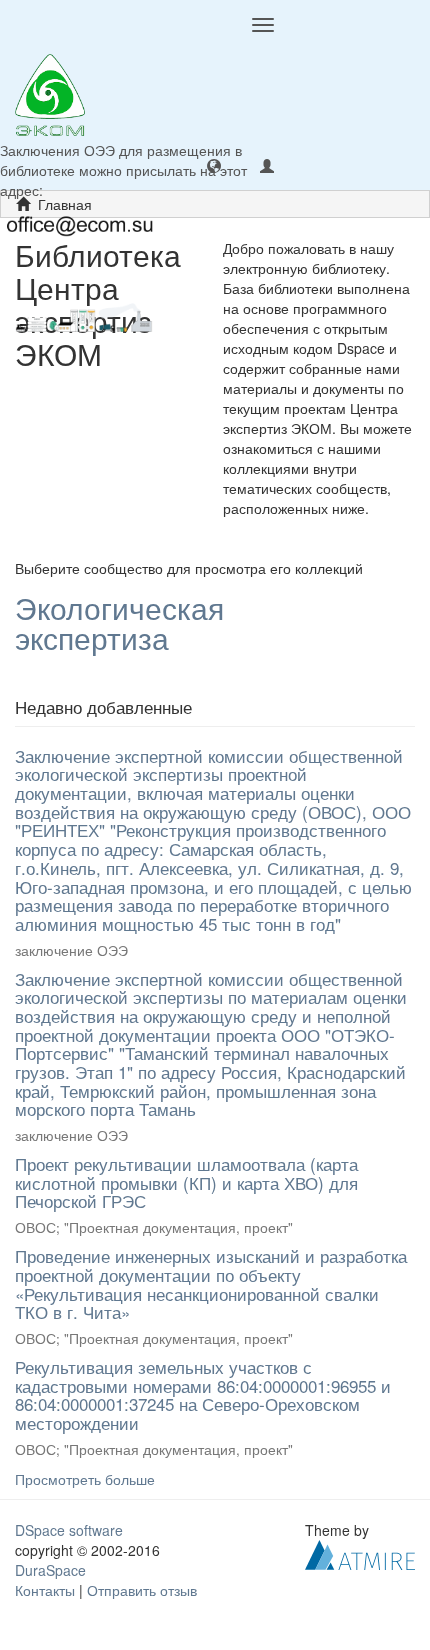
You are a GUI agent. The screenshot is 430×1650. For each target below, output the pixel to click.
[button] (214, 165)
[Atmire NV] (360, 1552)
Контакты (45, 1590)
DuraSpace (50, 1570)
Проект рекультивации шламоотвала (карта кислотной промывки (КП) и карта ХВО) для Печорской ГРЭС (186, 1182)
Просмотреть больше (85, 1479)
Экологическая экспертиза (119, 623)
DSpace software (69, 1530)
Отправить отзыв (142, 1590)
